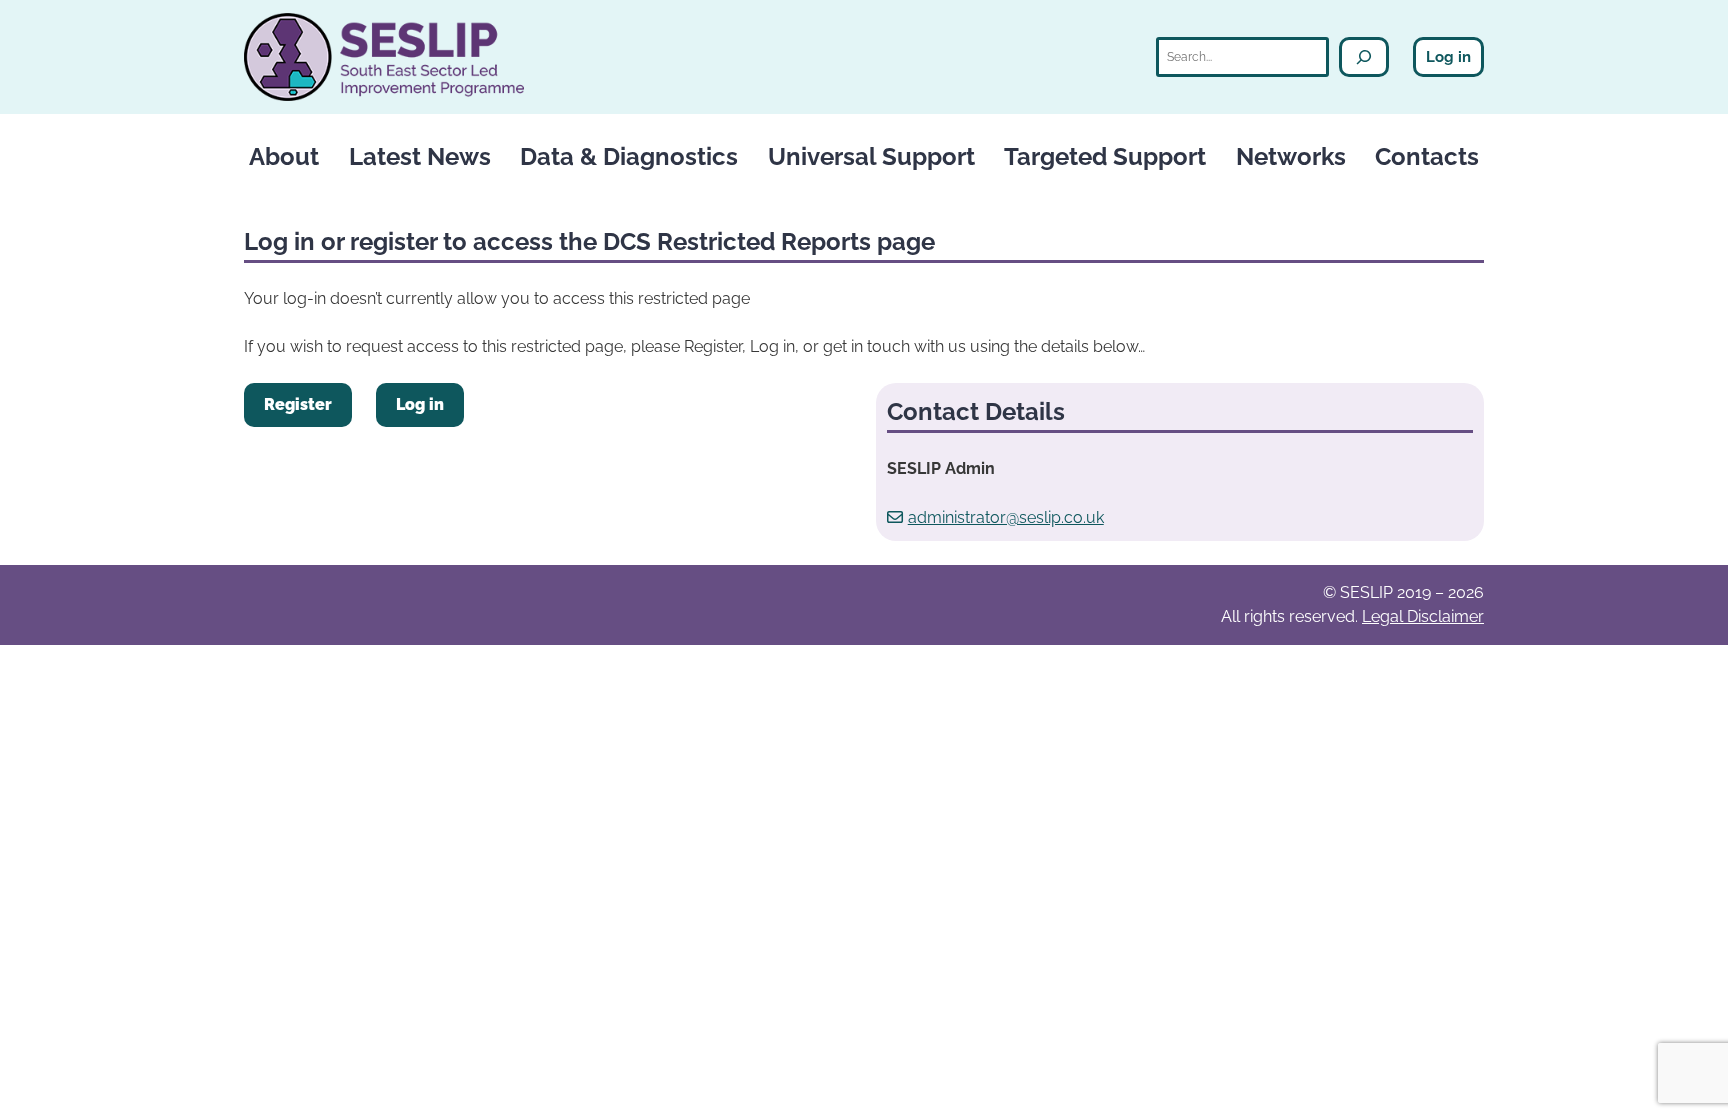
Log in (1448, 57)
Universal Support (871, 156)
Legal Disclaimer (1423, 616)
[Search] (1364, 57)
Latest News (420, 156)
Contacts (1427, 156)
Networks (1291, 156)
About (284, 156)
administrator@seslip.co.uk (1006, 517)
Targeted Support (1105, 156)
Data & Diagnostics (629, 156)
